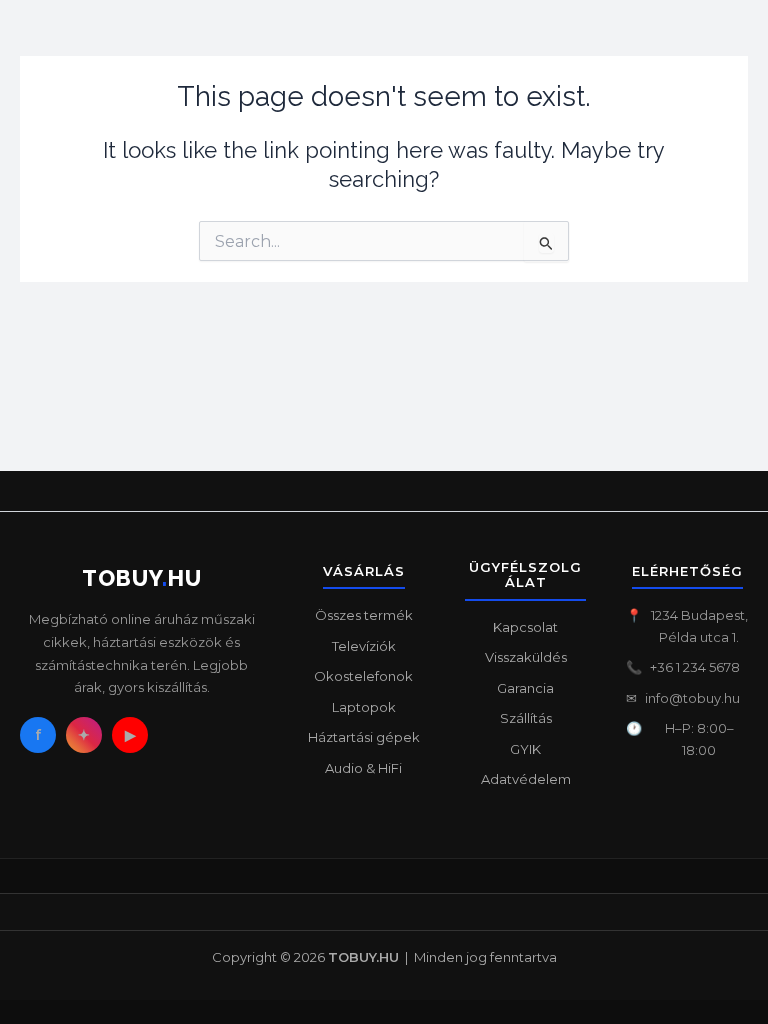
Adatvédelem (526, 779)
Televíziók (364, 646)
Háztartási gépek (364, 737)
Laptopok (364, 707)
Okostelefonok (363, 676)
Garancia (525, 688)
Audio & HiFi (363, 768)
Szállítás (526, 718)
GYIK (525, 749)
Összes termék (364, 615)
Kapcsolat (525, 627)
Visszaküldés (526, 657)
